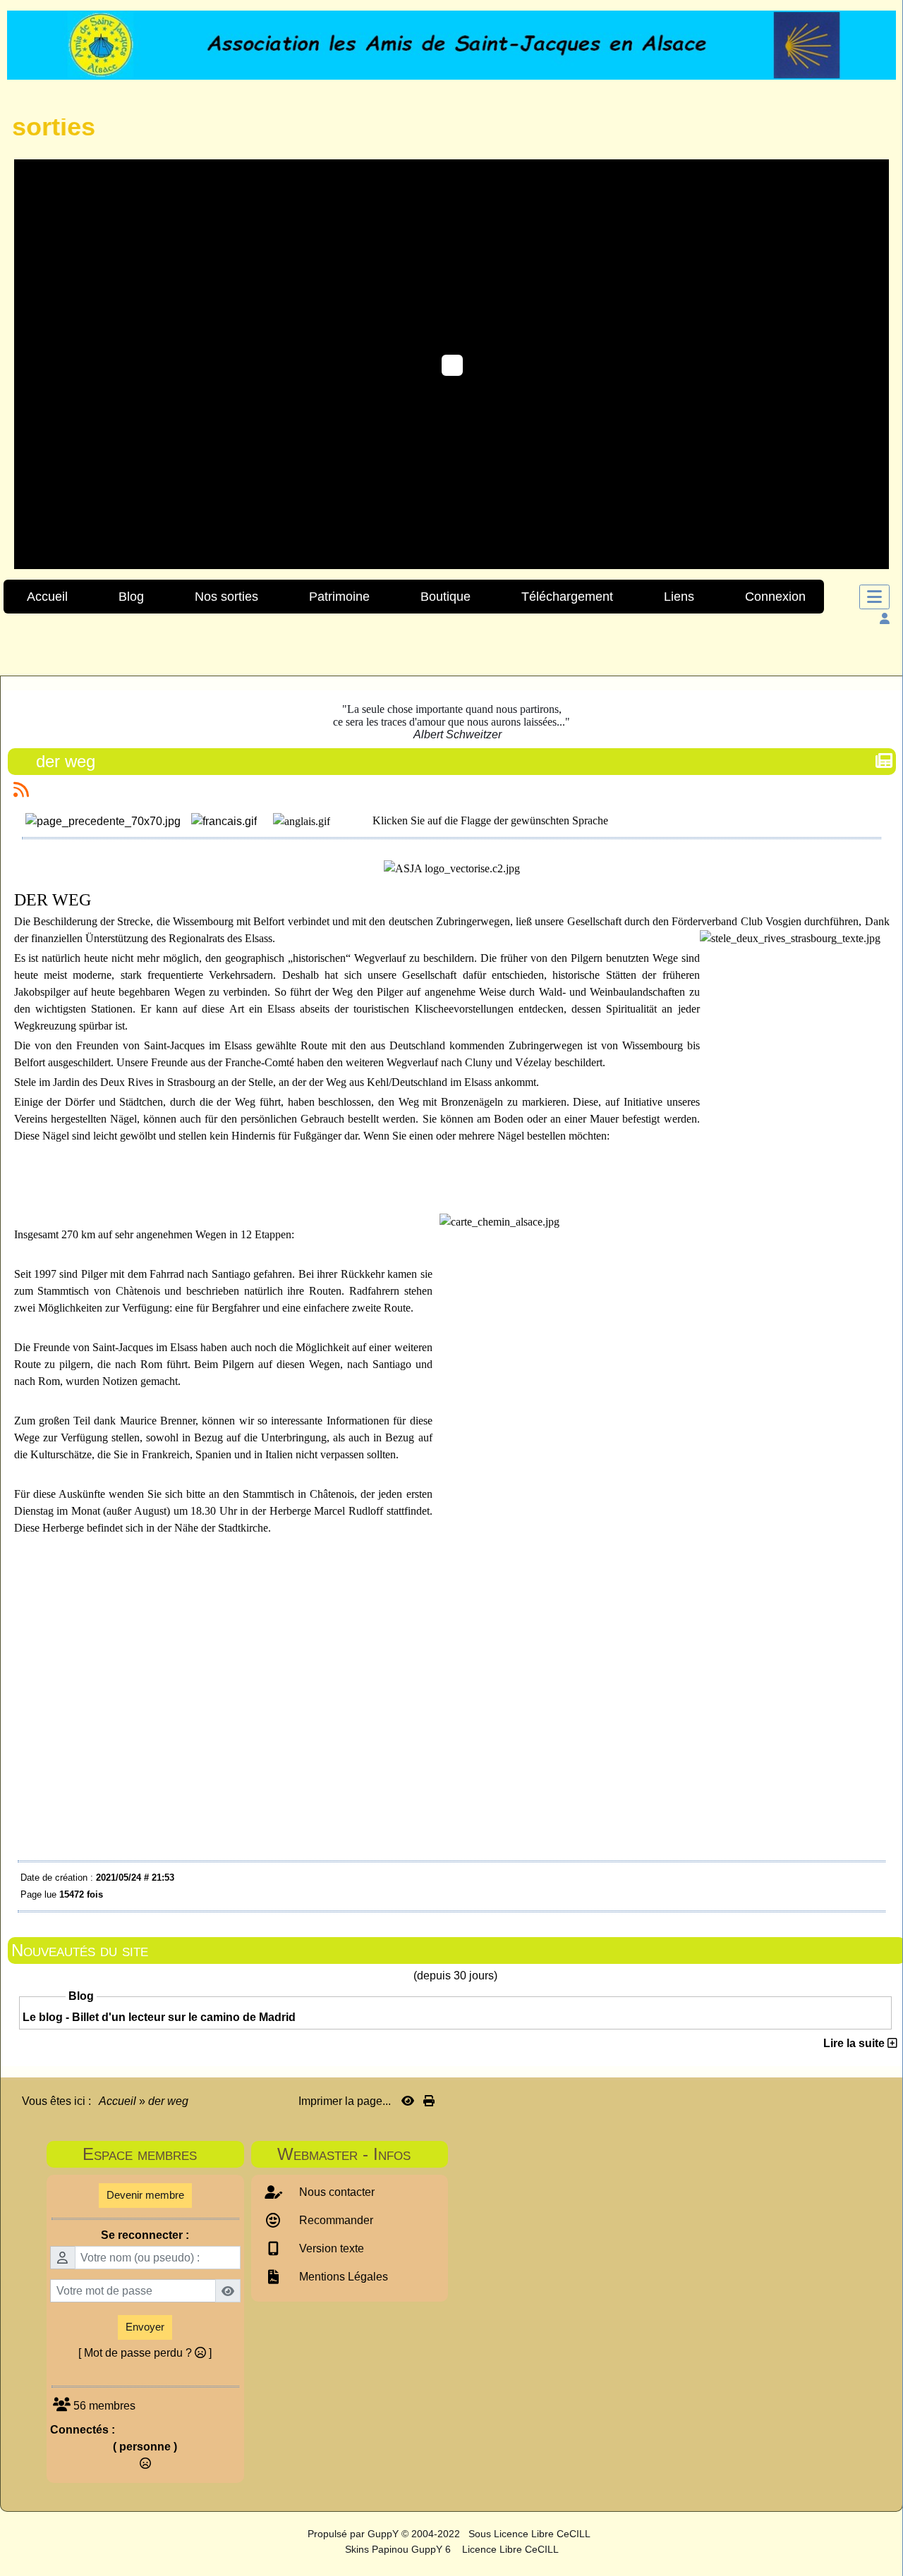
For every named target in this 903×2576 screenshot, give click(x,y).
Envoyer (145, 2327)
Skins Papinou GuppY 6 (401, 2549)
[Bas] (882, 1087)
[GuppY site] (295, 2534)
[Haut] (882, 1037)
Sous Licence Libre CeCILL (531, 2534)
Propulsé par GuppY (354, 2534)
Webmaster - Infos (359, 2154)
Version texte (330, 2248)
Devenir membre (145, 2195)
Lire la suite (855, 2043)
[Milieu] (882, 1062)
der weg (66, 761)
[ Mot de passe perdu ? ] (145, 2353)
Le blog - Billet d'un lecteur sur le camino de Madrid (159, 2017)
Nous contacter (335, 2192)
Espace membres (159, 2154)
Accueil (118, 2101)
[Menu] (874, 597)
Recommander (335, 2220)
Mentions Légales (342, 2277)
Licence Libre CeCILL (509, 2549)
